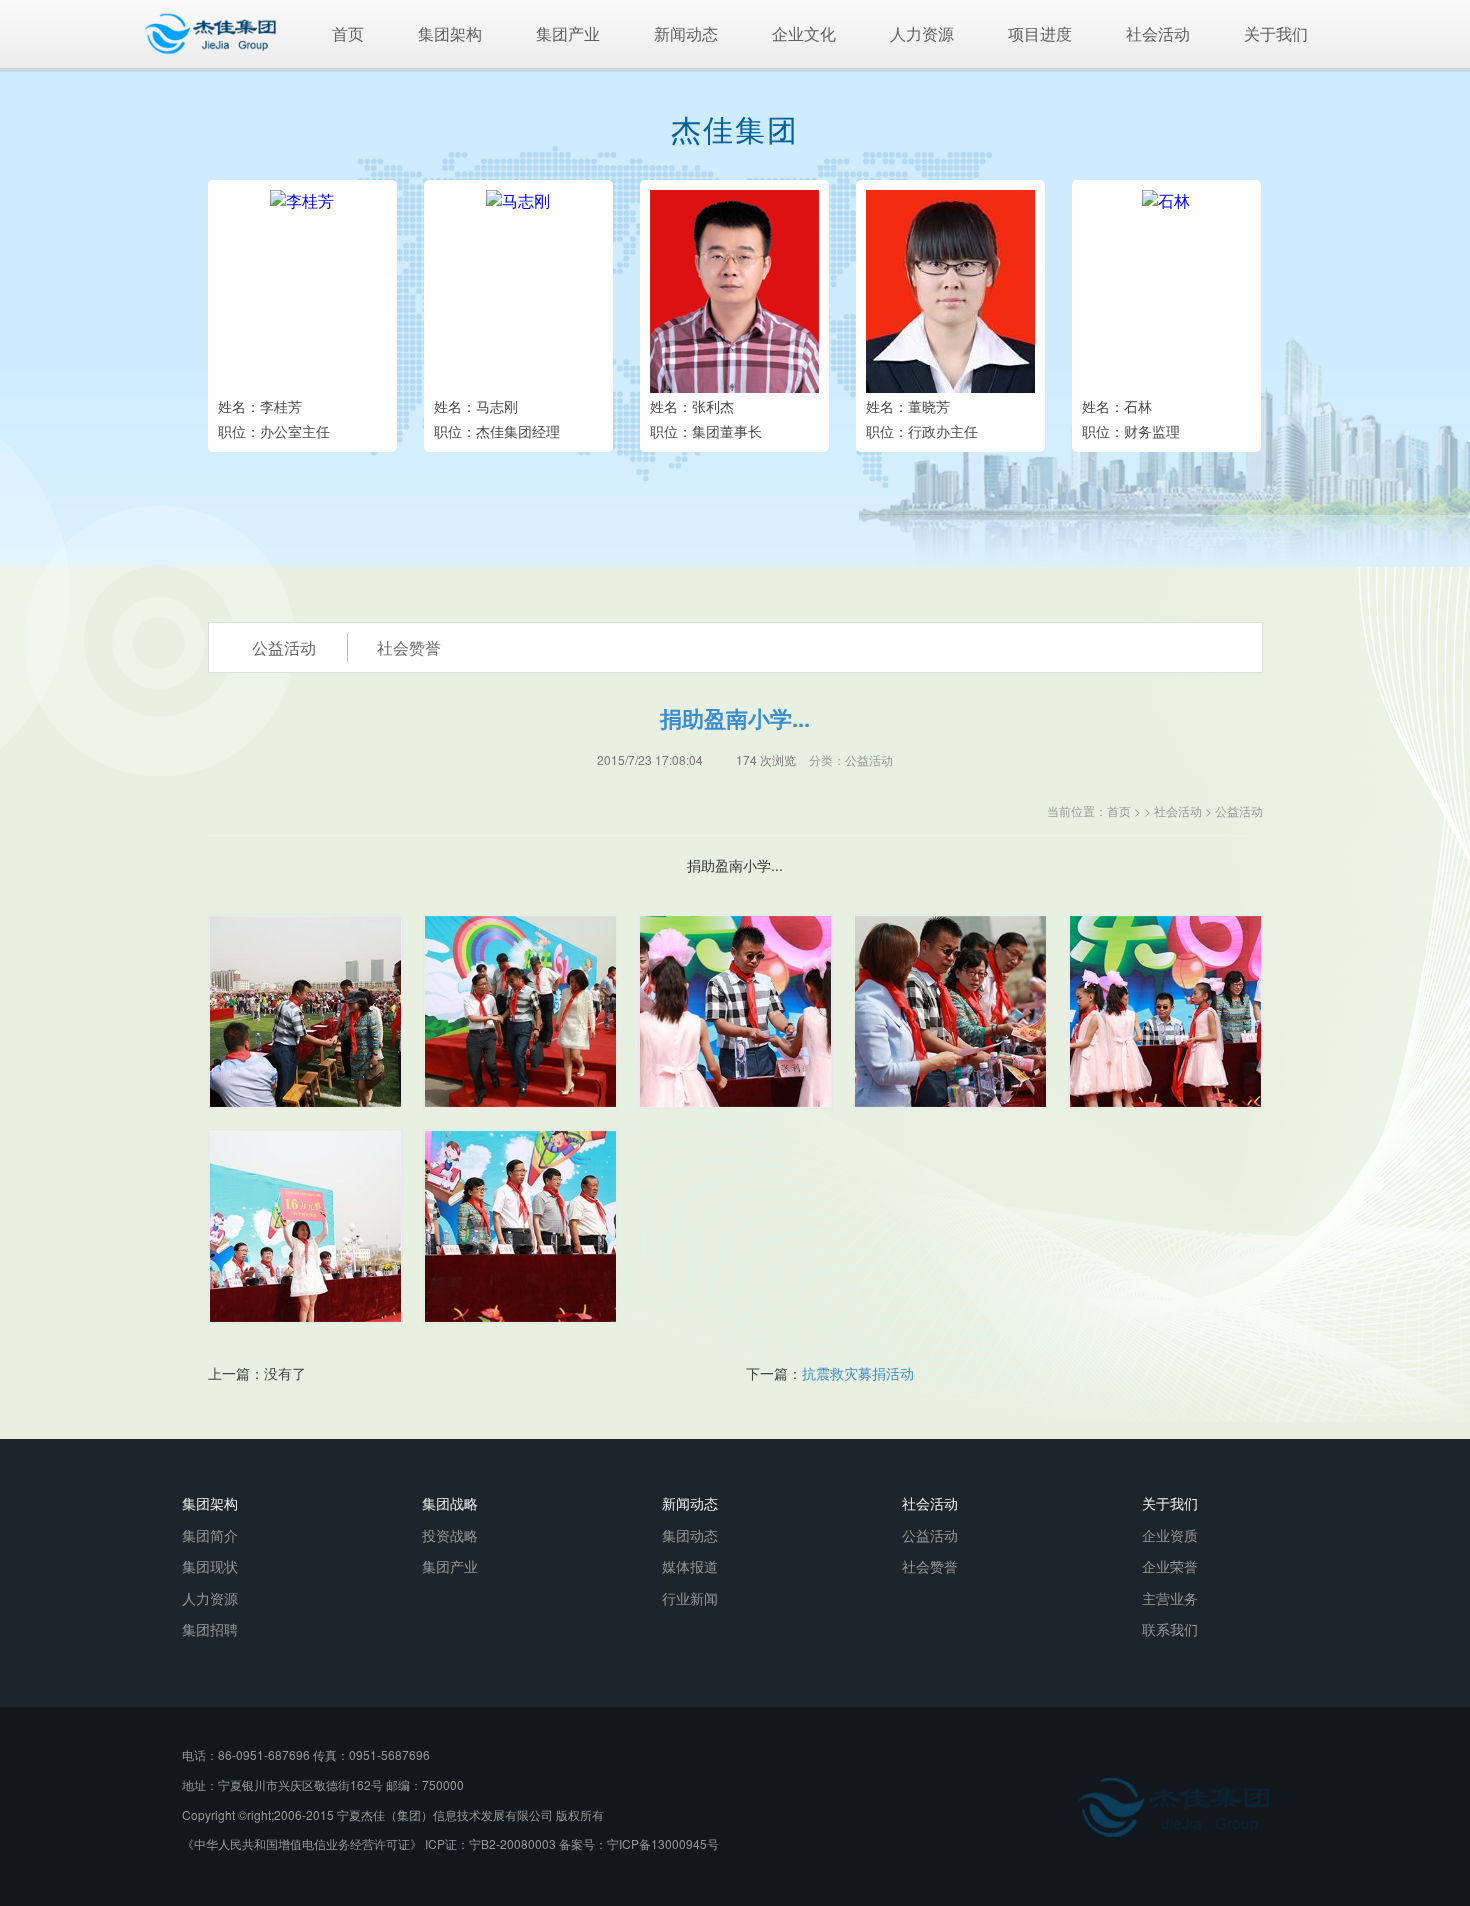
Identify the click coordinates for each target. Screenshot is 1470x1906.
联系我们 (1170, 1629)
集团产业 (568, 33)
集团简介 (210, 1535)
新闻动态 (686, 33)
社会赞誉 (930, 1566)
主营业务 (1170, 1598)
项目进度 (1040, 33)
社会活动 (1158, 33)
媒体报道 (690, 1566)
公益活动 (1239, 810)
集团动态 (690, 1535)
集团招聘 (210, 1629)
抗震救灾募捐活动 (858, 1373)
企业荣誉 (1170, 1566)
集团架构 (450, 33)
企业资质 (1170, 1535)
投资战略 (450, 1535)
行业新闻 (690, 1598)
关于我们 (1276, 33)
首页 (348, 33)
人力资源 (922, 33)
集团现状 (210, 1566)
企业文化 (804, 33)
